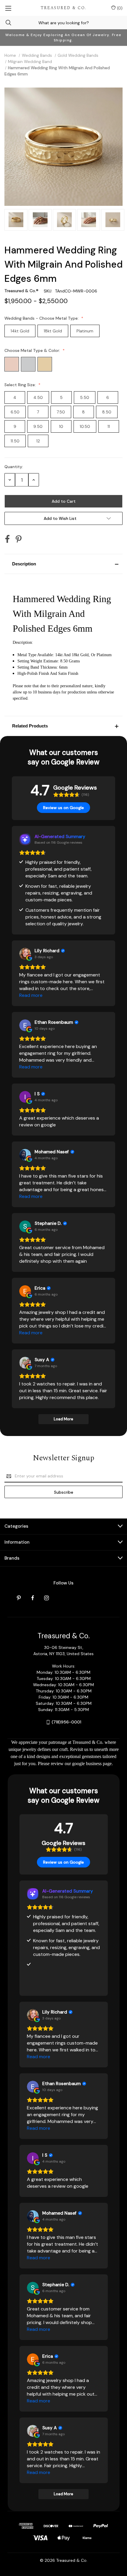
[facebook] (33, 1598)
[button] (63, 564)
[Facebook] (7, 539)
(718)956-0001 (66, 1722)
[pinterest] (19, 1598)
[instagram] (47, 1598)
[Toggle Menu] (8, 8)
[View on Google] (25, 954)
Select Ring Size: (21, 385)
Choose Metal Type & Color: (33, 350)
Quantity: (14, 467)
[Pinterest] (19, 539)
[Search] (6, 23)
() (119, 8)
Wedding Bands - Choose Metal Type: (42, 318)
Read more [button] (31, 995)
